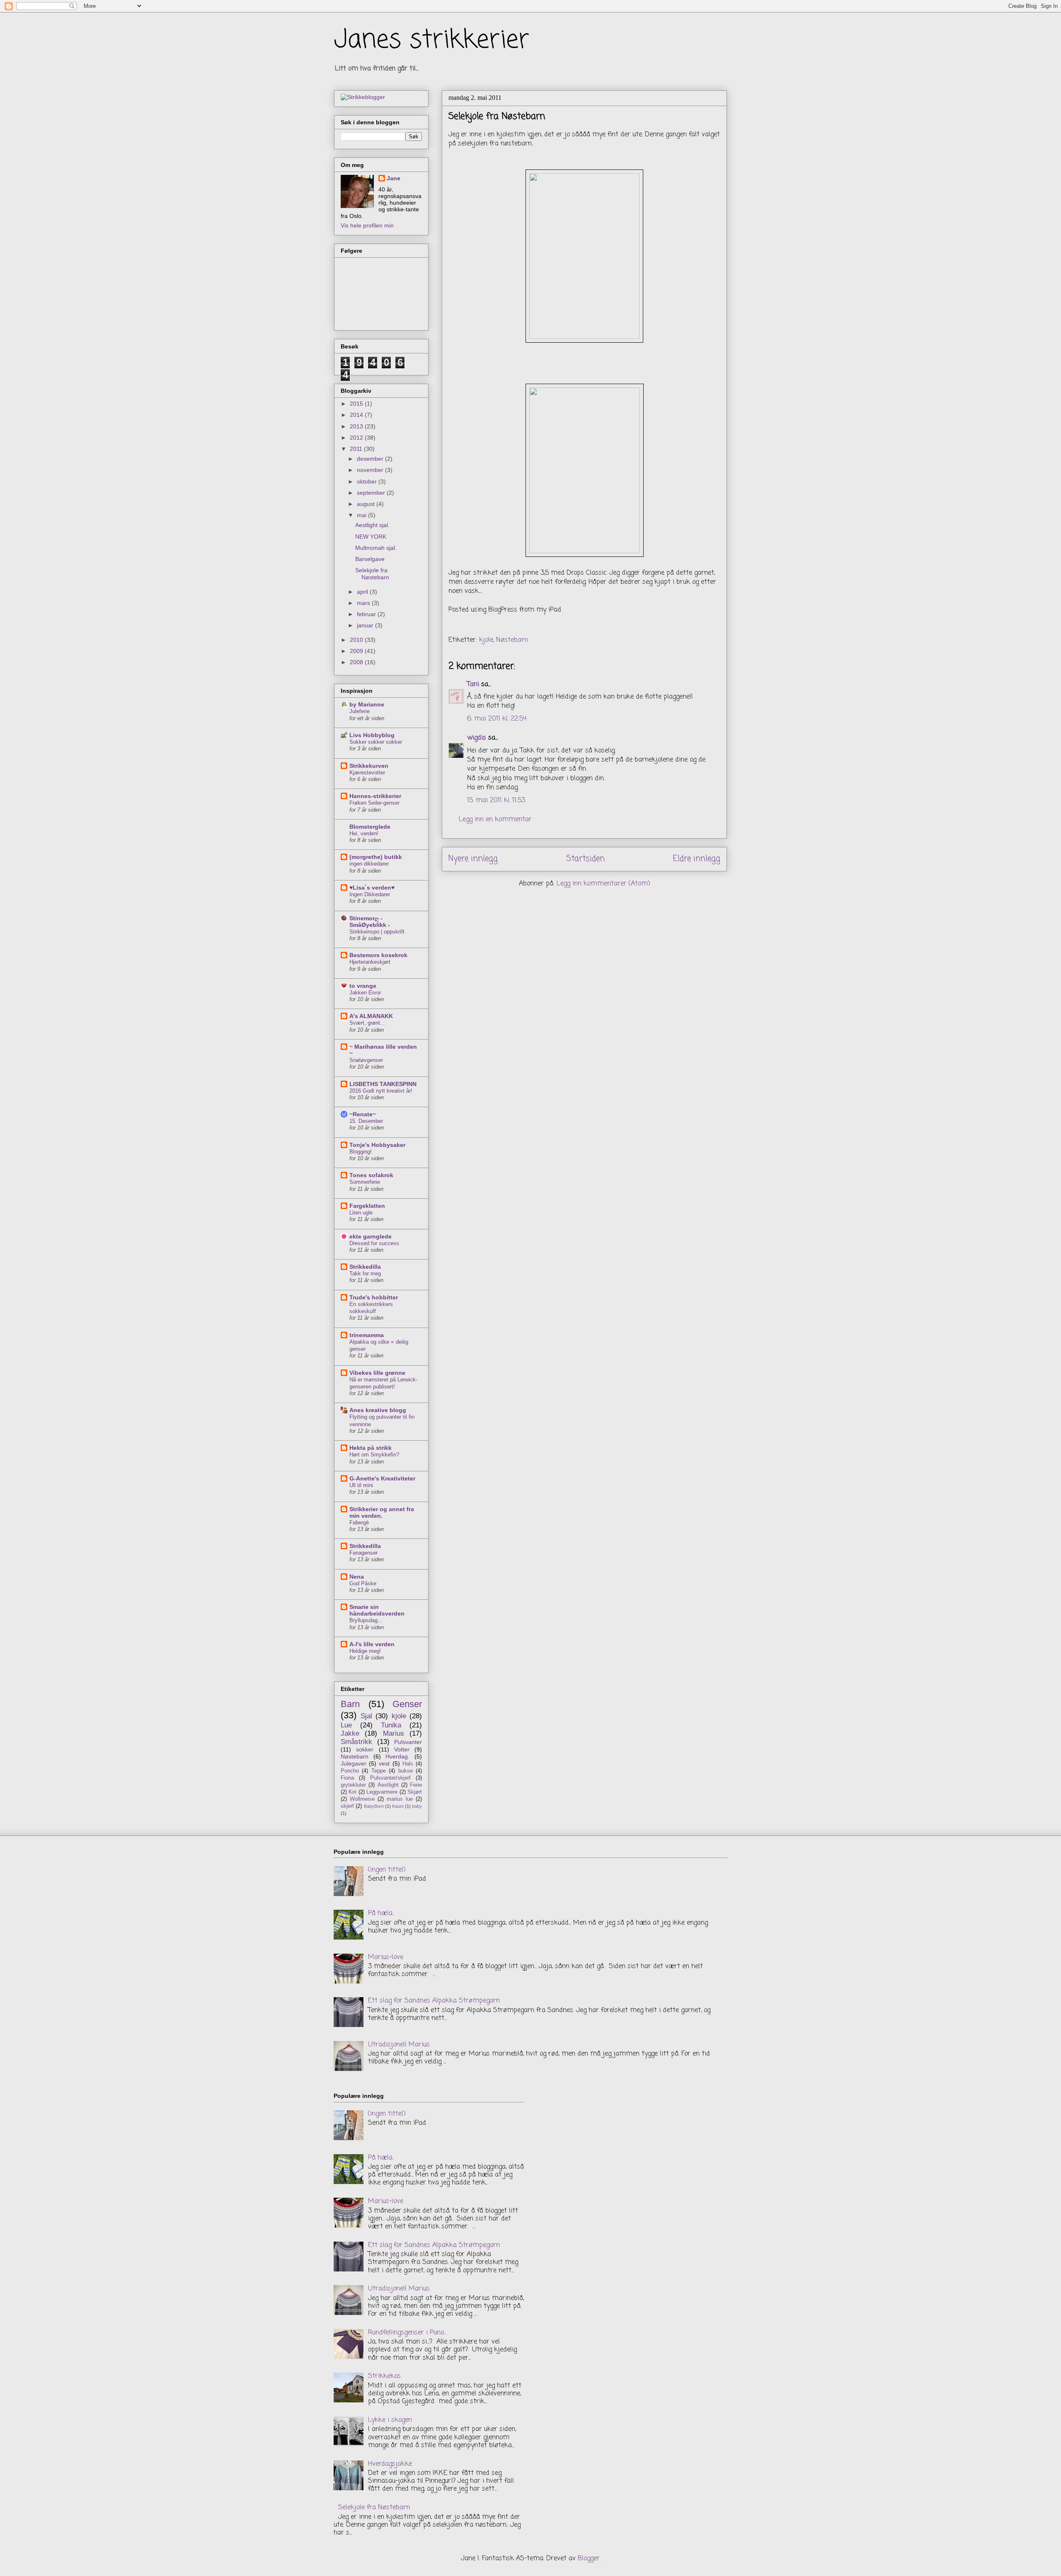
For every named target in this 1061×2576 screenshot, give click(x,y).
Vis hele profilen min (367, 225)
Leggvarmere (382, 1792)
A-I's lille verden (372, 1644)
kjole (486, 640)
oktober (368, 481)
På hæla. (381, 1913)
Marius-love (386, 1957)
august (367, 504)
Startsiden (585, 859)
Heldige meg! (365, 1651)
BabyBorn (374, 1806)
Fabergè (359, 1523)
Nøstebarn (512, 640)
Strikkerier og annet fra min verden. (382, 1512)
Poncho (350, 1771)
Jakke (350, 1733)
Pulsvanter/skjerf (390, 1778)
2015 (357, 404)
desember (371, 459)
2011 (357, 449)
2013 (357, 426)
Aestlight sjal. (372, 525)
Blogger (589, 2559)
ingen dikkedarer (369, 864)
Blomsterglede (370, 827)
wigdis (477, 738)
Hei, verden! (364, 833)
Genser (407, 1704)
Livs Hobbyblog (372, 735)
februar (367, 614)
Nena (357, 1577)
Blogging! (361, 1152)
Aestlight (388, 1785)
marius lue (400, 1799)
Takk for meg (365, 1273)
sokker (365, 1749)
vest (384, 1763)
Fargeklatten (367, 1206)
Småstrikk (356, 1742)
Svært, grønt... (367, 1023)
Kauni (398, 1806)
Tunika (391, 1725)
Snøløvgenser (366, 1060)
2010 (357, 640)
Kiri (352, 1792)
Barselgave (370, 559)
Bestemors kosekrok (378, 955)
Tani (473, 685)
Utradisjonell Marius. (399, 2045)
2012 (357, 438)
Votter (402, 1749)
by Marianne (367, 704)
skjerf (347, 1806)
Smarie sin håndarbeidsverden (377, 1610)
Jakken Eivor (365, 993)
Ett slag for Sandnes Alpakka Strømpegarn (434, 2001)
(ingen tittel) (387, 1870)
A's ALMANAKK (371, 1016)
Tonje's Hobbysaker (377, 1145)
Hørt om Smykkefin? (374, 1455)
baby (417, 1806)
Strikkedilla (365, 1267)
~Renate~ (363, 1114)
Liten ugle (361, 1213)
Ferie (416, 1785)
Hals (408, 1764)
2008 (357, 662)
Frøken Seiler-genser (374, 803)
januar (366, 625)
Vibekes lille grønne (377, 1373)
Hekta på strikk (371, 1448)
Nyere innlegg (473, 859)
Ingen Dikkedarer (370, 894)
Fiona (347, 1778)
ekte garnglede (371, 1236)
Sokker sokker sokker (376, 742)
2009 (357, 651)
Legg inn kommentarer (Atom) (603, 884)
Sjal (366, 1716)
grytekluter (353, 1785)
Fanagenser (363, 1553)
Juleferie (360, 711)
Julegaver (354, 1763)
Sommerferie (365, 1182)
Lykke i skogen (390, 2420)
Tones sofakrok (371, 1175)
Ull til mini (361, 1485)
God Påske (363, 1583)
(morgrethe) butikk (376, 857)
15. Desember (366, 1121)
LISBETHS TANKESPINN (383, 1084)
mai (362, 515)
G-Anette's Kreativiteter (382, 1478)
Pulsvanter (408, 1742)
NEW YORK (371, 537)
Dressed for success (374, 1243)
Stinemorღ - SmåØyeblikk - (370, 922)
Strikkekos (384, 2376)
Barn (350, 1704)
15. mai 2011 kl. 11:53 (496, 801)
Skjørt (415, 1792)
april (363, 592)
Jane (394, 178)
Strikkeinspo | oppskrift (377, 932)
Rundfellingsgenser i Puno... (407, 2333)
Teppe (379, 1771)
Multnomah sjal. (376, 548)
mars (364, 603)
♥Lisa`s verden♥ (372, 888)
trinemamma (367, 1335)
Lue (346, 1725)
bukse (406, 1771)
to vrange (363, 986)
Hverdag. (397, 1756)
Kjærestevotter (367, 773)
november (371, 470)
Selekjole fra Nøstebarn (372, 574)
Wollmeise (362, 1799)
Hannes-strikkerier (375, 796)
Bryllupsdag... (366, 1620)
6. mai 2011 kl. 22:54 (497, 719)
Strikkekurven (369, 766)
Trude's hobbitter (374, 1297)
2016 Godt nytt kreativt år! (381, 1091)
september (372, 493)
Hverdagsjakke (390, 2464)
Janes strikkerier (432, 40)
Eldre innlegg (697, 859)
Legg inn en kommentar (495, 820)
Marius (394, 1733)
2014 (357, 415)
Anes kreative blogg (378, 1410)
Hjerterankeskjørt (370, 962)
